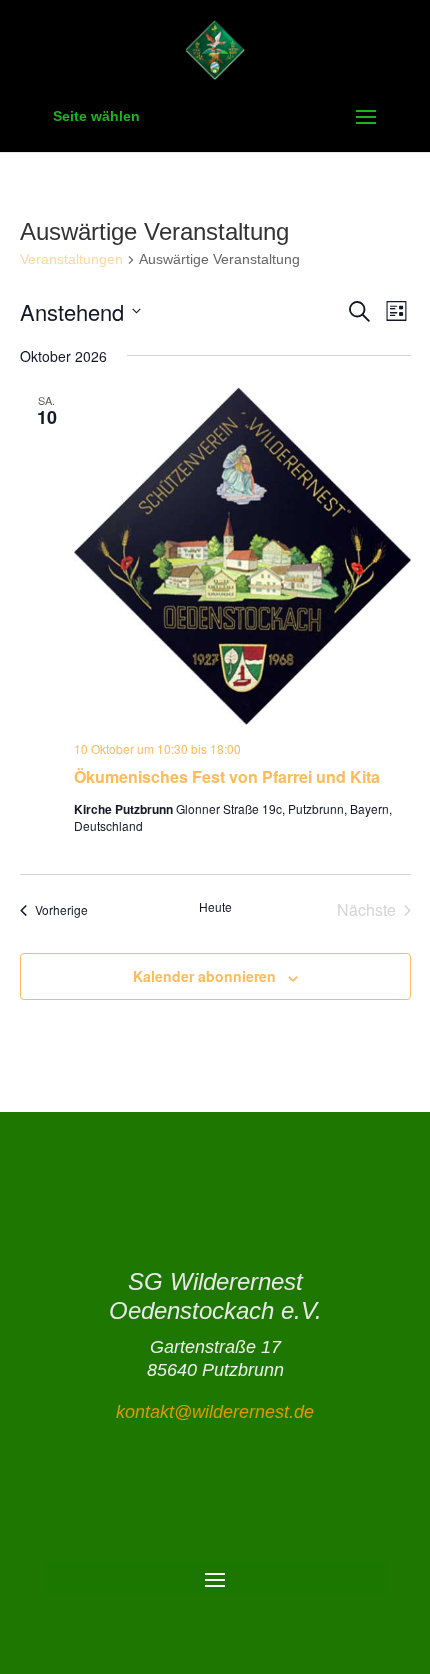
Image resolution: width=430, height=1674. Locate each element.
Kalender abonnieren (204, 976)
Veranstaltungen (71, 259)
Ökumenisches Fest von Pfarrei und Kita (227, 776)
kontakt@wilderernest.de (215, 1412)
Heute (215, 907)
